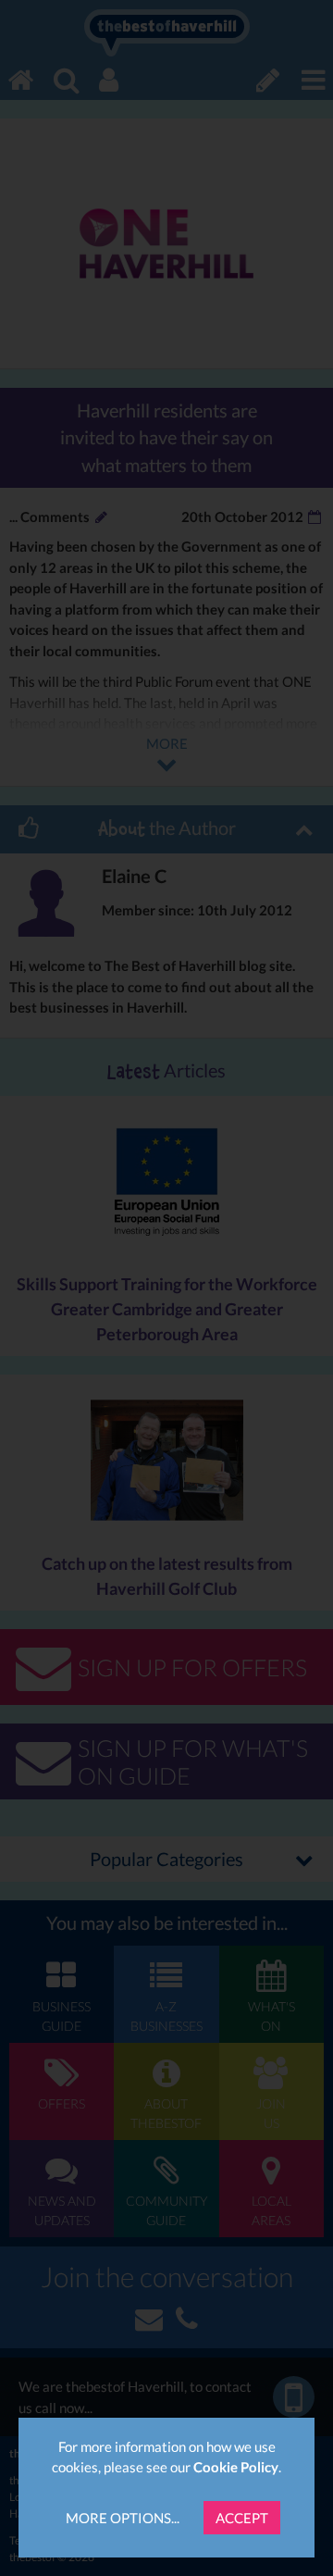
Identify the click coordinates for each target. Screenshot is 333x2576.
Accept (242, 2518)
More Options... (123, 2518)
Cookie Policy (236, 2467)
